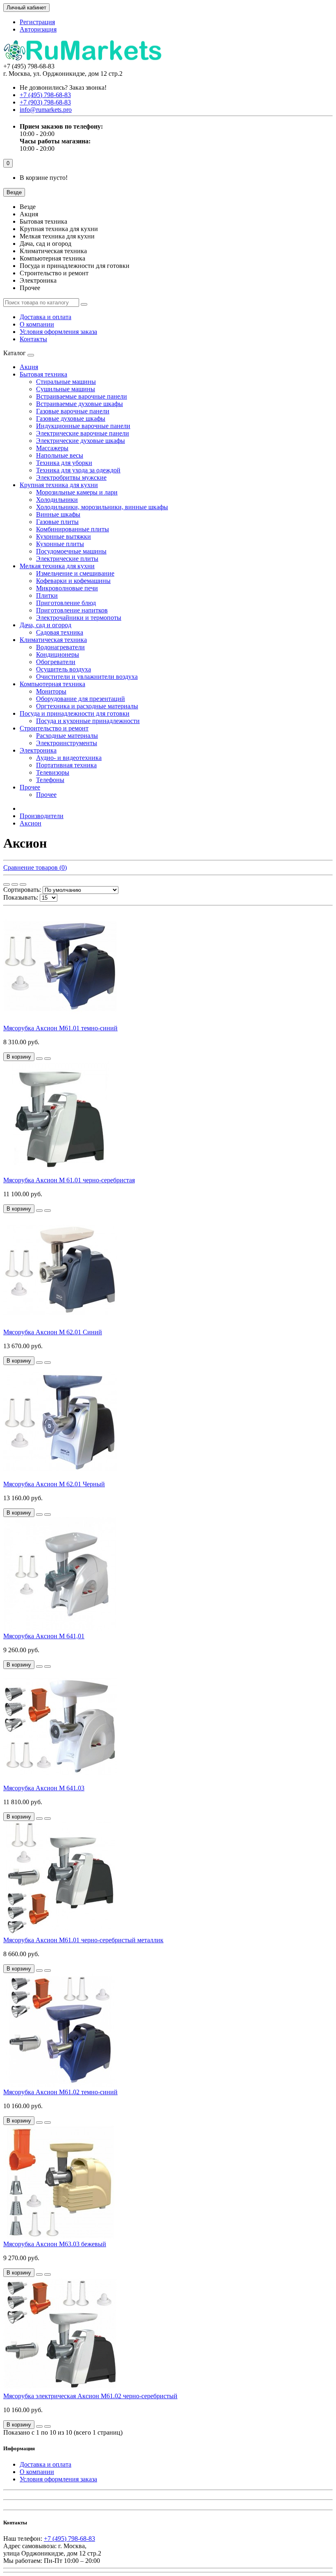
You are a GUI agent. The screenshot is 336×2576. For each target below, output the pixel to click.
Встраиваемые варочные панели (82, 396)
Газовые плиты (57, 522)
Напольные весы (60, 455)
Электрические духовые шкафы (81, 441)
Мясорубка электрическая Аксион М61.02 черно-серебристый (90, 2396)
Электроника (38, 750)
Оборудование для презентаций (81, 699)
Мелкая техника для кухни (57, 566)
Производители (42, 816)
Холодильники (57, 500)
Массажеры (52, 448)
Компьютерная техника (52, 684)
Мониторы (51, 691)
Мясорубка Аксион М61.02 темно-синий (60, 2092)
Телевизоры (53, 772)
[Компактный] (23, 884)
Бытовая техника (43, 374)
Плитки (47, 595)
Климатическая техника (53, 640)
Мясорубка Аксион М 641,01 (44, 1636)
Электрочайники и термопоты (79, 618)
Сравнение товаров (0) (35, 867)
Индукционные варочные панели (83, 426)
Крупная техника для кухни (59, 485)
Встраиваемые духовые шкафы (79, 404)
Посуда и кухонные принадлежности (88, 721)
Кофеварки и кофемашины (73, 581)
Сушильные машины (66, 389)
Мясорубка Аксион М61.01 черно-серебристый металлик (83, 1940)
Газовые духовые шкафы (71, 418)
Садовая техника (60, 632)
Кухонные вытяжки (64, 536)
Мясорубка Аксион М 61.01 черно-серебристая (69, 1180)
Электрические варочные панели (83, 433)
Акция (29, 367)
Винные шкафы (58, 514)
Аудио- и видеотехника (69, 758)
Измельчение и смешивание (75, 573)
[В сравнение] (48, 1059)
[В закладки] (39, 1059)
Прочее (30, 787)
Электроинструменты (67, 743)
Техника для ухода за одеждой (78, 470)
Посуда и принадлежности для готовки (75, 713)
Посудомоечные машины (71, 551)
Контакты (33, 339)
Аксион (31, 823)
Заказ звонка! (63, 87)
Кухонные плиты (60, 544)
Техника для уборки (64, 463)
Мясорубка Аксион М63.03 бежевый (55, 2244)
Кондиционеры (58, 654)
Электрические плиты (67, 559)
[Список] (15, 884)
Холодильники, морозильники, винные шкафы (102, 507)
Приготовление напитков (72, 610)
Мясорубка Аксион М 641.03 (44, 1788)
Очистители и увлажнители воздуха (87, 677)
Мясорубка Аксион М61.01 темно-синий (60, 1028)
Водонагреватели (60, 647)
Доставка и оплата (45, 317)
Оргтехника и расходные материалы (87, 706)
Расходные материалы (67, 736)
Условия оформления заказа (58, 332)
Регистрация (37, 22)
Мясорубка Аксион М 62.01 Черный (54, 1484)
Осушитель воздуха (64, 669)
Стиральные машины (66, 382)
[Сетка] (7, 884)
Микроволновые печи (67, 588)
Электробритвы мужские (71, 477)
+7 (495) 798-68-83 (69, 2539)
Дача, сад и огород (45, 625)
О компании (37, 324)
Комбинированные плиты (73, 529)
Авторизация (38, 29)
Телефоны (50, 780)
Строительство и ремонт (54, 728)
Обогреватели (56, 662)
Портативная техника (66, 765)
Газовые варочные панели (73, 411)
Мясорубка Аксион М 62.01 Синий (53, 1332)
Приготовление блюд (66, 603)
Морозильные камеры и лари (77, 492)
